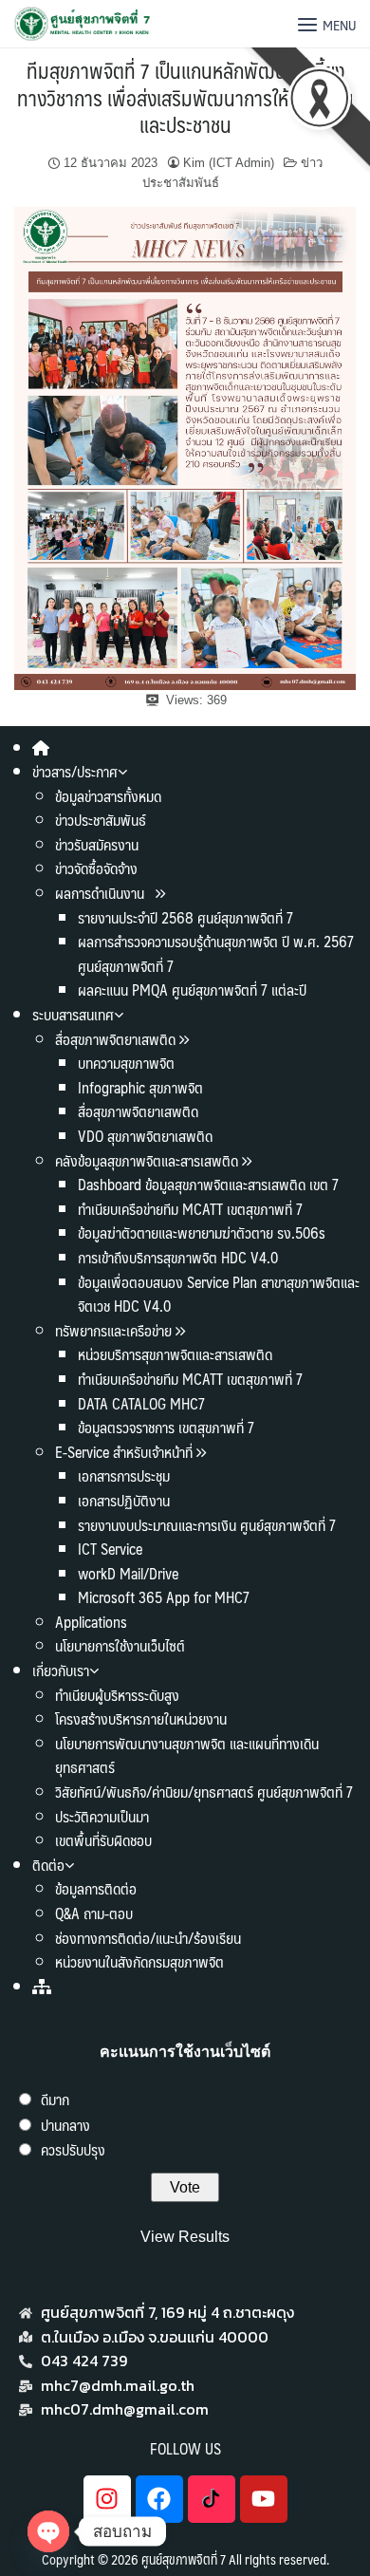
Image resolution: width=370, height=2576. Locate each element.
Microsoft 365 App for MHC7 (164, 1597)
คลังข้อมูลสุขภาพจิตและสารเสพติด (148, 1160)
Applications (91, 1622)
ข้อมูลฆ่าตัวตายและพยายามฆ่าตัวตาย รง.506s (202, 1232)
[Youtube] (264, 2499)
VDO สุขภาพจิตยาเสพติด (145, 1136)
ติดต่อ (48, 1865)
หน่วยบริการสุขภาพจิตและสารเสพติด (175, 1354)
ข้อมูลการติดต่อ (96, 1888)
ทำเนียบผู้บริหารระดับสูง (117, 1695)
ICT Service (110, 1549)
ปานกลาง (65, 2125)
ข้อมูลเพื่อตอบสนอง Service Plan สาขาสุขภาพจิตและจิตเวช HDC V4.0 (219, 1294)
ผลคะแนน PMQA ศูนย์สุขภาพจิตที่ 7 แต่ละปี (192, 989)
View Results (185, 2237)
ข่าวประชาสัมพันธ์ (101, 820)
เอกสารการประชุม (124, 1475)
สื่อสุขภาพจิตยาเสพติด (115, 1039)
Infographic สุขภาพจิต (140, 1087)
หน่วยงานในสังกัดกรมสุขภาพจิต (139, 1961)
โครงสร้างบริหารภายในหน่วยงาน (141, 1718)
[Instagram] (107, 2499)
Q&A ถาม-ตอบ (94, 1913)
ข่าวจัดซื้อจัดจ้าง (96, 868)
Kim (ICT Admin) (229, 163)
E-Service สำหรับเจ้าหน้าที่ (124, 1452)
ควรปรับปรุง (73, 2149)
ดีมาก (55, 2099)
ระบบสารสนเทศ (73, 1014)
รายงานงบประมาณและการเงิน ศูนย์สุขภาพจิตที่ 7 (207, 1525)
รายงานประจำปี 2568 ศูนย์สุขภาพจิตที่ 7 (185, 917)
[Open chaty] (48, 2531)
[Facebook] (159, 2499)
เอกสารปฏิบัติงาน (124, 1500)
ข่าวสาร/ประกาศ (75, 771)
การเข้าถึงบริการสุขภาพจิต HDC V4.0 (178, 1257)
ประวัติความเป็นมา (102, 1816)
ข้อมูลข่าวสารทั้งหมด (108, 796)
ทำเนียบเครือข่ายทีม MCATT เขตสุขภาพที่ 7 (190, 1209)
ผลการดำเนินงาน (102, 893)
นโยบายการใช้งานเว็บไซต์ (120, 1645)
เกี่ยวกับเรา (61, 1670)
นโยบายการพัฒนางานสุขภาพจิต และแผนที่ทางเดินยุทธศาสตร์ (187, 1755)
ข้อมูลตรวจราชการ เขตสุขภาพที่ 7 (166, 1427)
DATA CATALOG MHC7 (141, 1403)
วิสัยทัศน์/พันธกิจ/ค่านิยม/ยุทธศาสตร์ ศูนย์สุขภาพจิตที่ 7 (204, 1792)
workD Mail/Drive (128, 1573)
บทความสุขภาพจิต (126, 1063)
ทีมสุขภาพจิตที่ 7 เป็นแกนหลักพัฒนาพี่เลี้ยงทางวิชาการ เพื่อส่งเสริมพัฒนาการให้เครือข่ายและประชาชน (185, 97)
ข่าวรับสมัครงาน (97, 844)
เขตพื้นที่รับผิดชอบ (103, 1840)
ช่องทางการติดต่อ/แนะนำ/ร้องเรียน (148, 1938)
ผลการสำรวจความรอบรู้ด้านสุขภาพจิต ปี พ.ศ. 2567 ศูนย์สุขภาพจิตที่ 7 (216, 953)
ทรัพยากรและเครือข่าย (113, 1330)
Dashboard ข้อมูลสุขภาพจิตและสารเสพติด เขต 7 (208, 1184)
